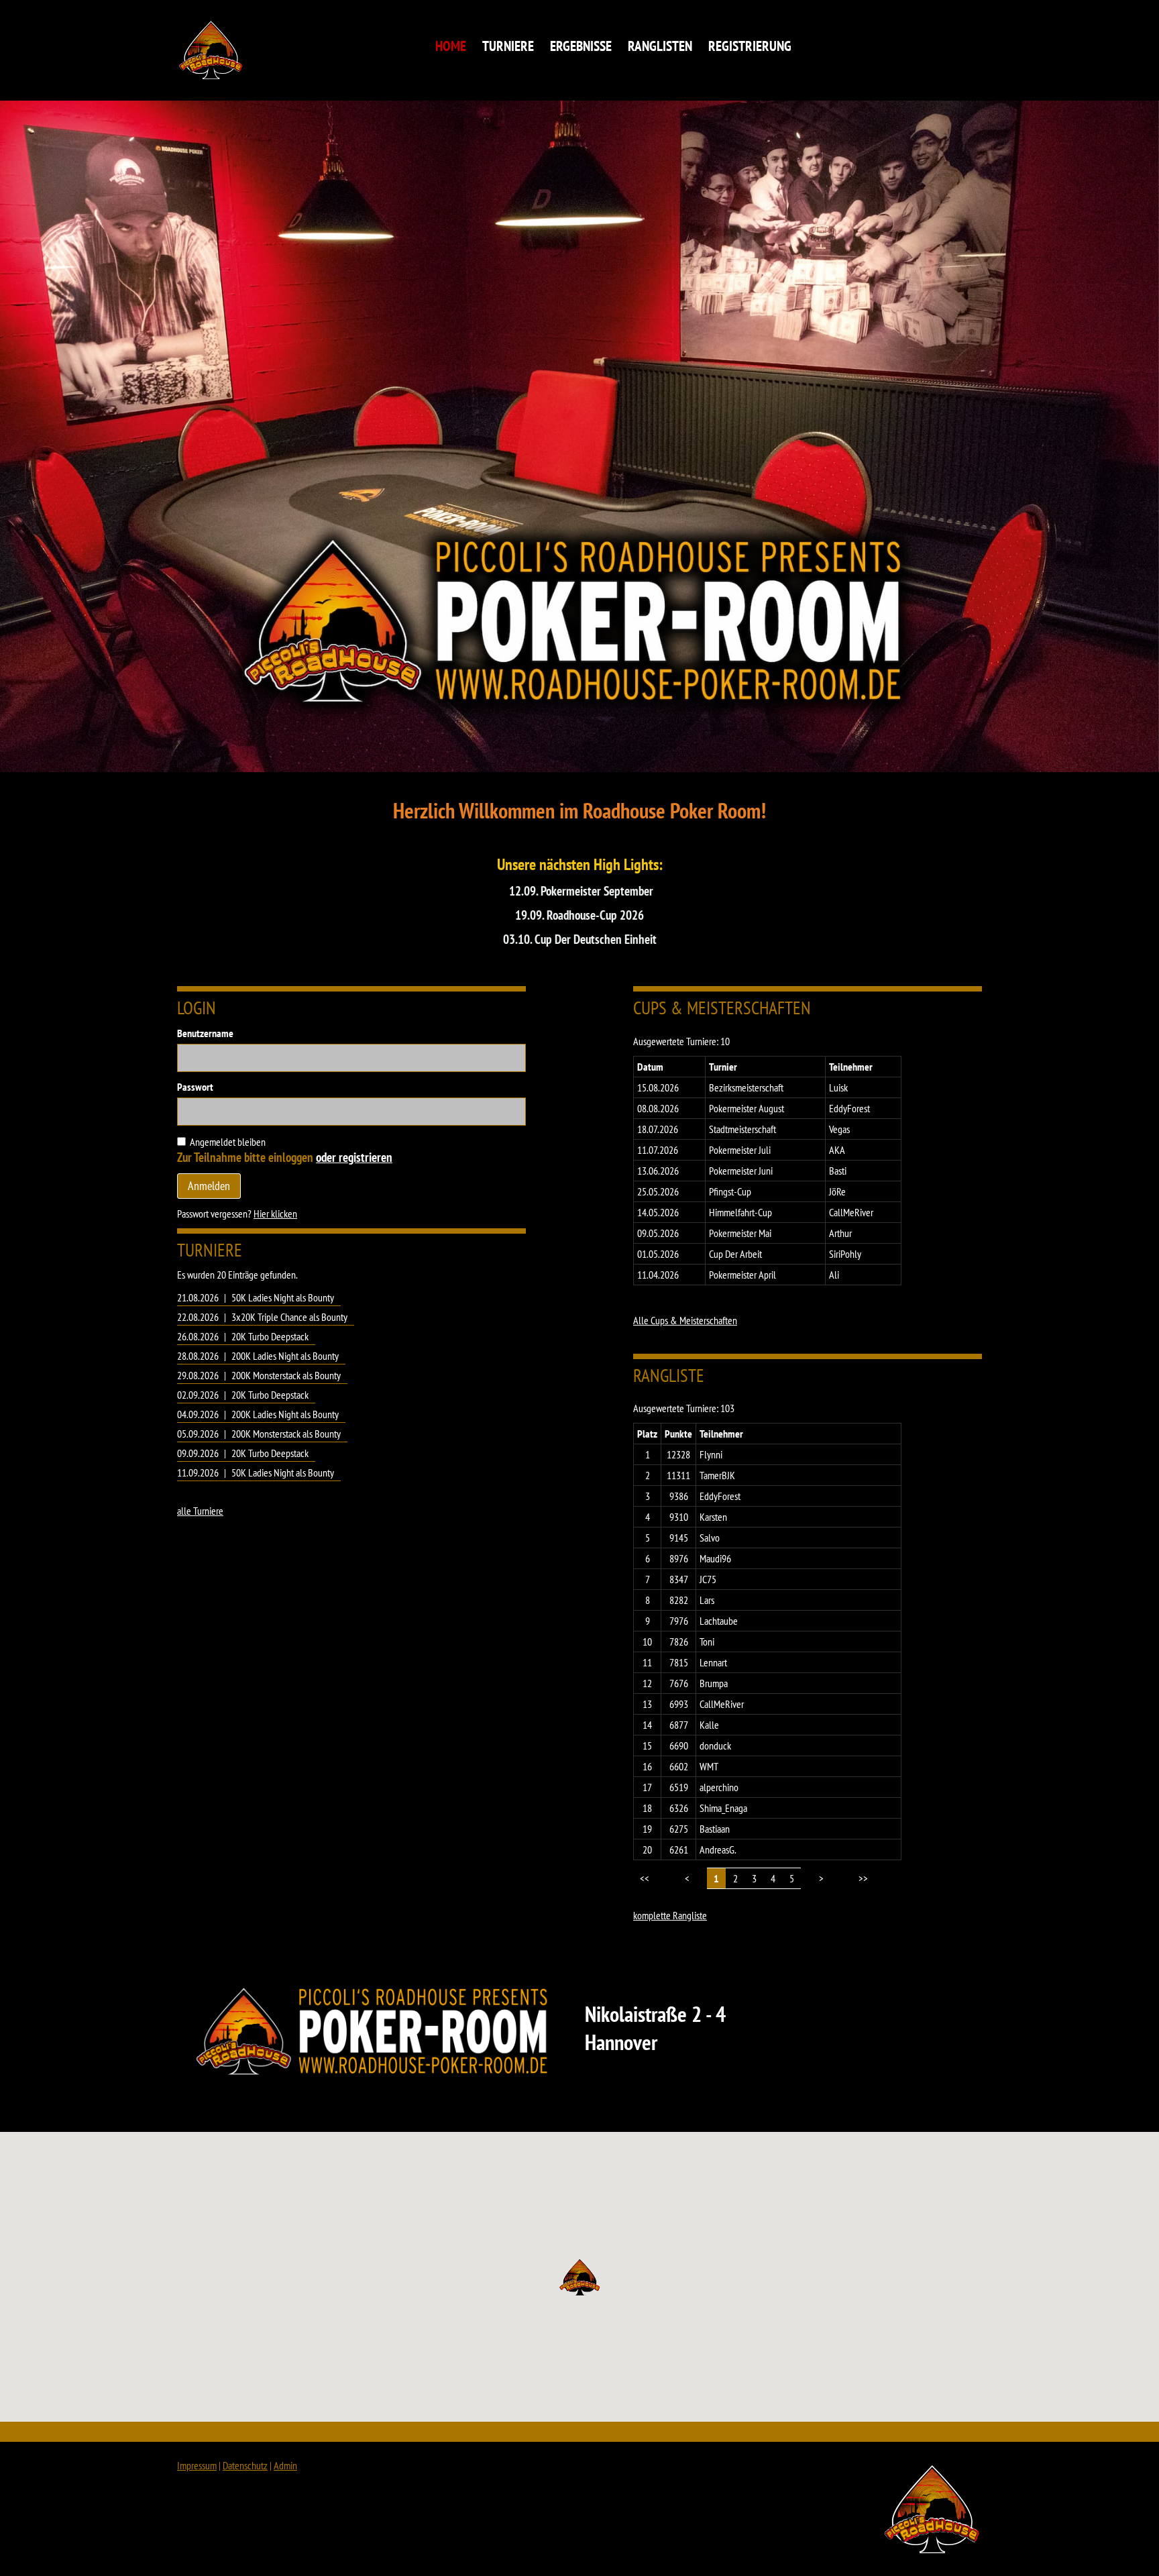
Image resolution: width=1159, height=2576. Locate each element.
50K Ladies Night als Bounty (283, 1297)
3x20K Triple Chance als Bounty (289, 1317)
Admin (285, 2465)
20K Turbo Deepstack (270, 1336)
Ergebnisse (581, 46)
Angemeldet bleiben (228, 1142)
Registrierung (750, 46)
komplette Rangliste (670, 1915)
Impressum (197, 2465)
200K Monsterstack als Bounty (286, 1375)
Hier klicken (275, 1214)
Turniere (508, 46)
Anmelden (209, 1186)
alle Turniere (200, 1511)
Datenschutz (245, 2465)
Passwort (195, 1087)
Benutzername (205, 1033)
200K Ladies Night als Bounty (285, 1356)
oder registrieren (354, 1157)
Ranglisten (660, 46)
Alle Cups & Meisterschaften (685, 1320)
